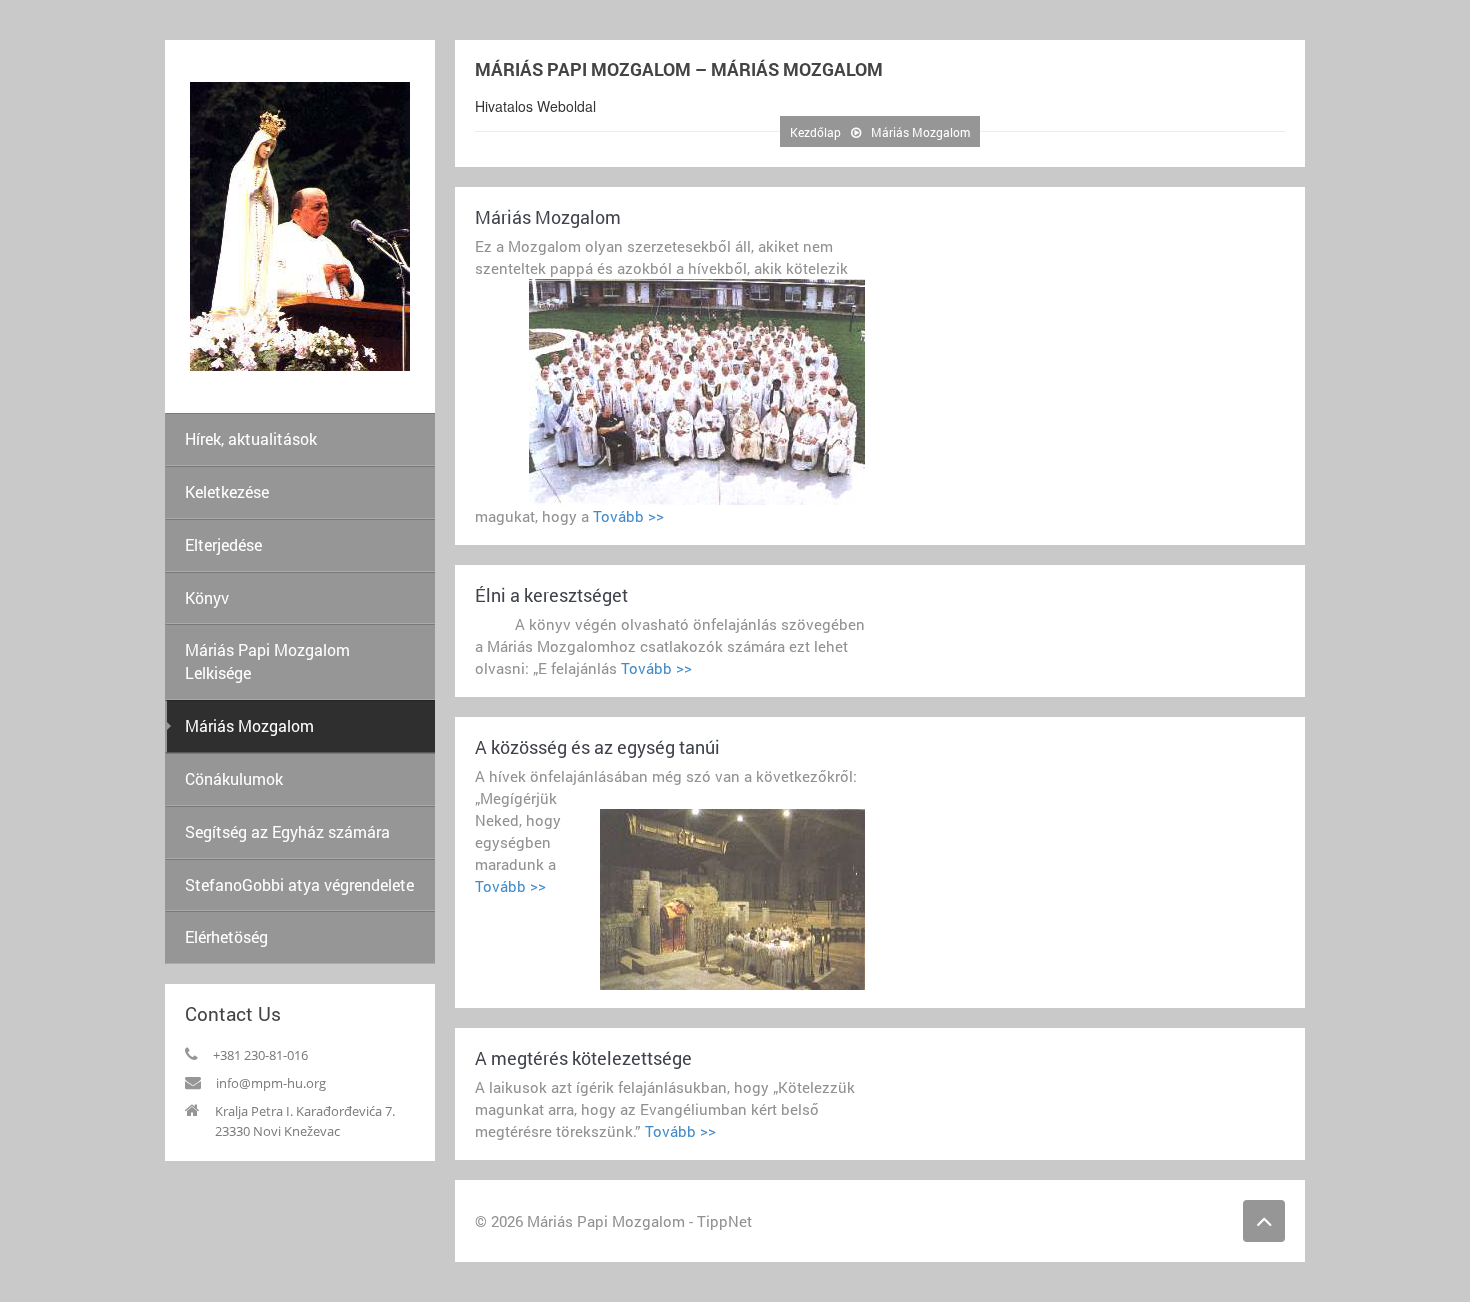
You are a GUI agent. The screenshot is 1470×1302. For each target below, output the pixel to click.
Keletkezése (227, 491)
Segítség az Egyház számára (287, 831)
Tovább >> (626, 516)
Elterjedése (223, 544)
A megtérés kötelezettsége (583, 1058)
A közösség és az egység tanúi (597, 747)
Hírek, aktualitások (251, 438)
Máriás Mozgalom (249, 725)
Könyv (207, 597)
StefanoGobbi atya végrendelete (299, 884)
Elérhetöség (226, 936)
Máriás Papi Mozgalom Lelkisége (267, 661)
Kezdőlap (815, 132)
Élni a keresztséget (551, 595)
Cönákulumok (234, 778)
